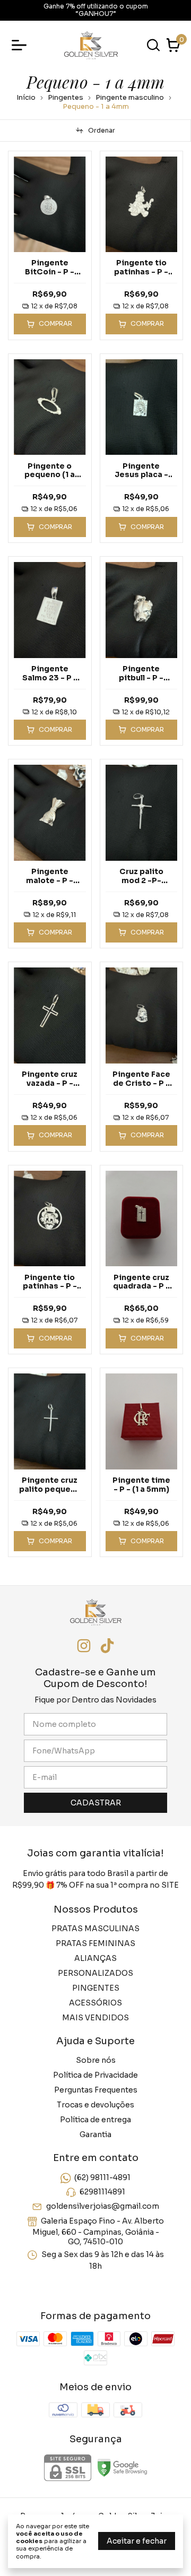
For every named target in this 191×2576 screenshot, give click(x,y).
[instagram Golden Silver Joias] (84, 1646)
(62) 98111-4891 (102, 2177)
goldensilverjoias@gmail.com (103, 2207)
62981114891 (102, 2192)
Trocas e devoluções (95, 2105)
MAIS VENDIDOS (95, 2018)
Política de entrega (95, 2120)
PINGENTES (96, 1988)
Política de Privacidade (95, 2075)
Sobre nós (96, 2060)
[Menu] (21, 45)
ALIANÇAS (95, 1958)
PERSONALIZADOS (95, 1973)
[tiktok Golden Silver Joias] (107, 1646)
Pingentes (66, 97)
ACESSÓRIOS (95, 2003)
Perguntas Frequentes (96, 2090)
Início (26, 97)
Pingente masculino (130, 97)
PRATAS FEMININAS (95, 1943)
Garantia (95, 2134)
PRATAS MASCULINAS (95, 1929)
